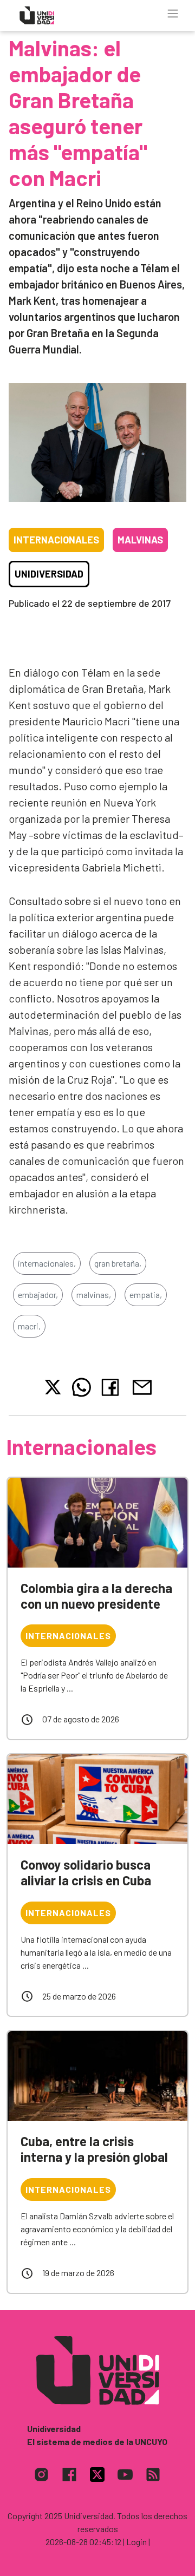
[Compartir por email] (142, 1386)
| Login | (136, 2542)
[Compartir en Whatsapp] (82, 1387)
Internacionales (56, 540)
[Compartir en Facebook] (112, 1387)
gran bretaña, (118, 1263)
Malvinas (140, 540)
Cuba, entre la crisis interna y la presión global (94, 2149)
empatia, (146, 1294)
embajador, (38, 1294)
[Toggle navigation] (173, 14)
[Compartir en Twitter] (53, 1387)
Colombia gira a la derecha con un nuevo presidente (96, 1596)
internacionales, (47, 1263)
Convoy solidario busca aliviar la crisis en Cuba (86, 1872)
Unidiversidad (49, 574)
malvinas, (94, 1294)
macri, (29, 1326)
